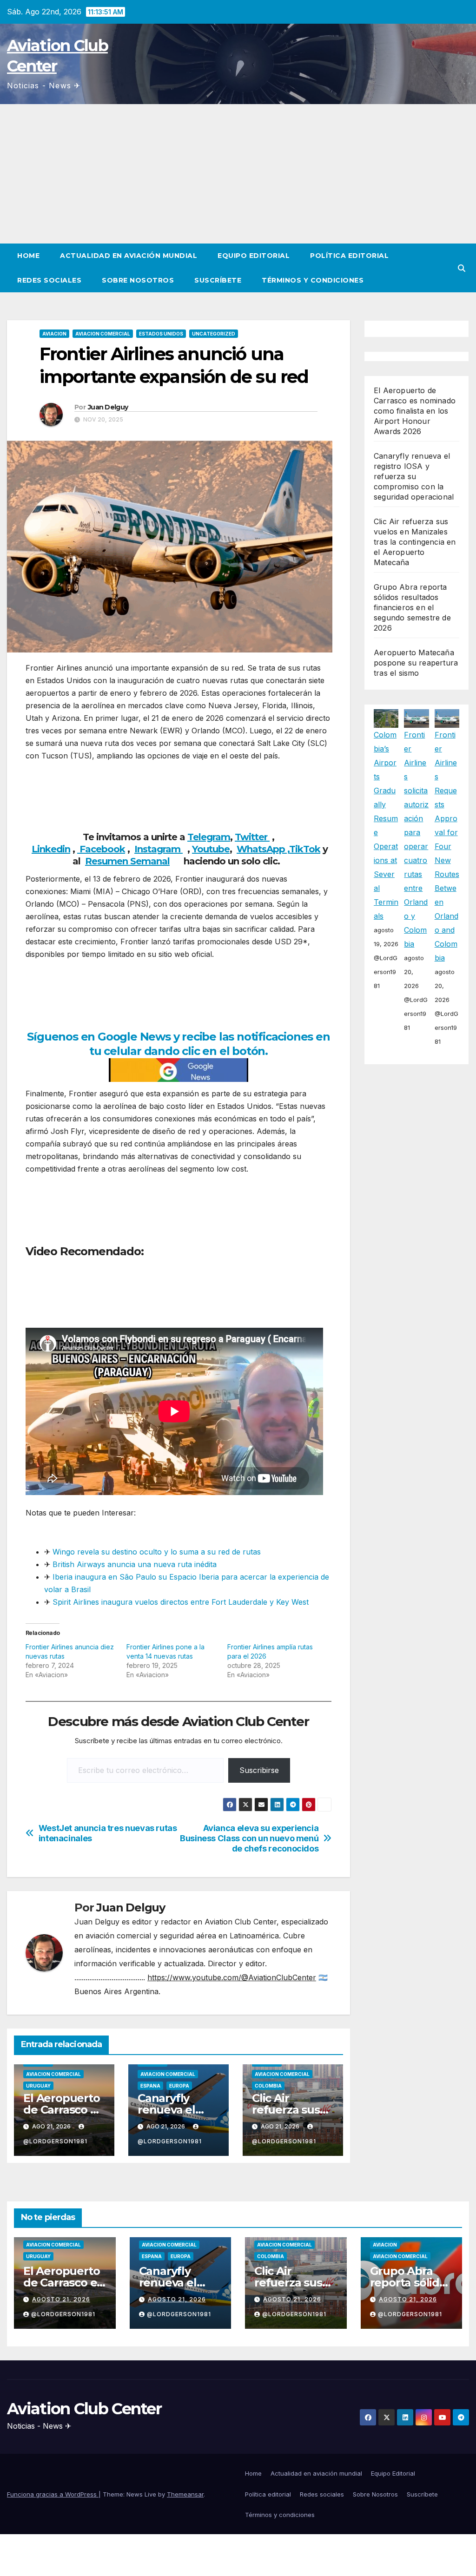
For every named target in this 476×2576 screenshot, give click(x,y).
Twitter (252, 837)
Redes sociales (49, 280)
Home (28, 256)
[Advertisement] (238, 174)
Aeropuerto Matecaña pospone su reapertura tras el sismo (416, 663)
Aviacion (54, 334)
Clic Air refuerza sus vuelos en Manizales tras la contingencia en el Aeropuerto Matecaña (415, 542)
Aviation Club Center (84, 2409)
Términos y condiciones (313, 280)
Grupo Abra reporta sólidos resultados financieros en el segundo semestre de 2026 (412, 607)
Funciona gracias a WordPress (53, 2494)
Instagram (159, 849)
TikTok (305, 849)
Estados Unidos (161, 334)
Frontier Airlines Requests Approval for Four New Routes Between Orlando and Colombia (447, 846)
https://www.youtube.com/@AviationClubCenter (232, 1977)
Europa (179, 2086)
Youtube (211, 849)
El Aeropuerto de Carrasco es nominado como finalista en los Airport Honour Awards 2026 (415, 411)
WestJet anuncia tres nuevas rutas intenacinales (108, 1833)
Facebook (101, 849)
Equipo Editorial (254, 256)
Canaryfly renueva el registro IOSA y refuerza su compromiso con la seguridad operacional (414, 476)
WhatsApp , (263, 849)
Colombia (268, 2086)
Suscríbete (218, 280)
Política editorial (349, 256)
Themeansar (185, 2494)
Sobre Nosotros (138, 280)
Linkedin (51, 849)
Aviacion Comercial (103, 334)
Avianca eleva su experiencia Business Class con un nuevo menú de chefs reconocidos (249, 1838)
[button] (462, 268)
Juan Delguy (108, 407)
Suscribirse (259, 1770)
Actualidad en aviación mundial (129, 256)
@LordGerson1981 (63, 2314)
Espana (150, 2086)
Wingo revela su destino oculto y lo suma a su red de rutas (157, 1552)
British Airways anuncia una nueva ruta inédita (135, 1564)
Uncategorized (214, 334)
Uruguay (38, 2086)
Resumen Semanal (127, 861)
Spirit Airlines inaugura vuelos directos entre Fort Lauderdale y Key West (181, 1602)
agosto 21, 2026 (61, 2299)
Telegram (209, 837)
